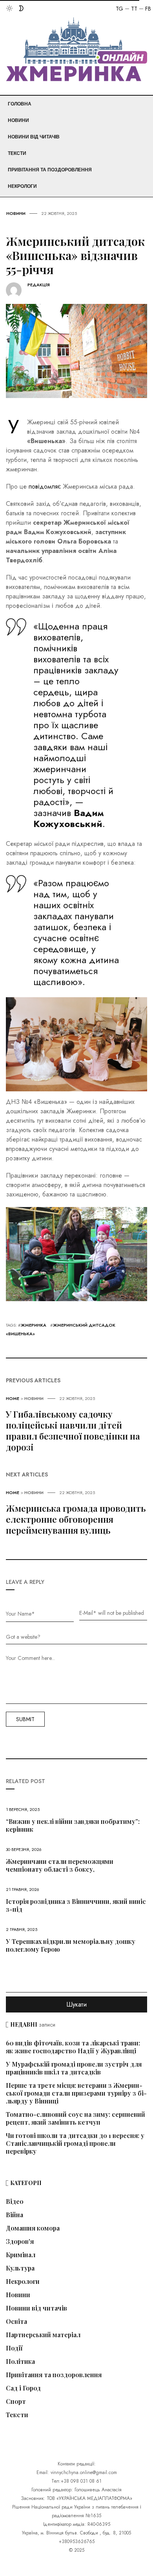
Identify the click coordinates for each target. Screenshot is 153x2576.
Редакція (39, 285)
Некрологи (22, 186)
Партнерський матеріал (43, 2335)
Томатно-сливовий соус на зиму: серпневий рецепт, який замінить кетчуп (76, 2118)
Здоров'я (20, 2242)
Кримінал (21, 2255)
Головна (20, 104)
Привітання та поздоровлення (50, 170)
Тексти (17, 153)
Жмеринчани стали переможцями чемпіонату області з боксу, (60, 1865)
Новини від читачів (34, 137)
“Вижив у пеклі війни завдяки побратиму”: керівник (73, 1825)
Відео (15, 2202)
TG (119, 9)
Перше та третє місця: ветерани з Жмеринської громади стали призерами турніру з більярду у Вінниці (76, 2093)
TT (134, 9)
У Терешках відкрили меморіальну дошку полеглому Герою (71, 1945)
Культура (20, 2268)
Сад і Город (23, 2388)
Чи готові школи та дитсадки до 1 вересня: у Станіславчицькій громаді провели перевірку (75, 2143)
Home (13, 1398)
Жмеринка (34, 1325)
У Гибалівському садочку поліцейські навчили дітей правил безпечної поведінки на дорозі (73, 1431)
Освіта (16, 2321)
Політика (20, 2361)
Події (14, 2348)
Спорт (16, 2401)
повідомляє (45, 486)
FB (148, 9)
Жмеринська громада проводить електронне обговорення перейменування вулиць (76, 1519)
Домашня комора (33, 2228)
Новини (18, 120)
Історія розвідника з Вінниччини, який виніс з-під (76, 1905)
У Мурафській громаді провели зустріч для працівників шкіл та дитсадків (74, 2068)
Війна (15, 2215)
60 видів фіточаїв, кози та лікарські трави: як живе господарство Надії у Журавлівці (73, 2047)
